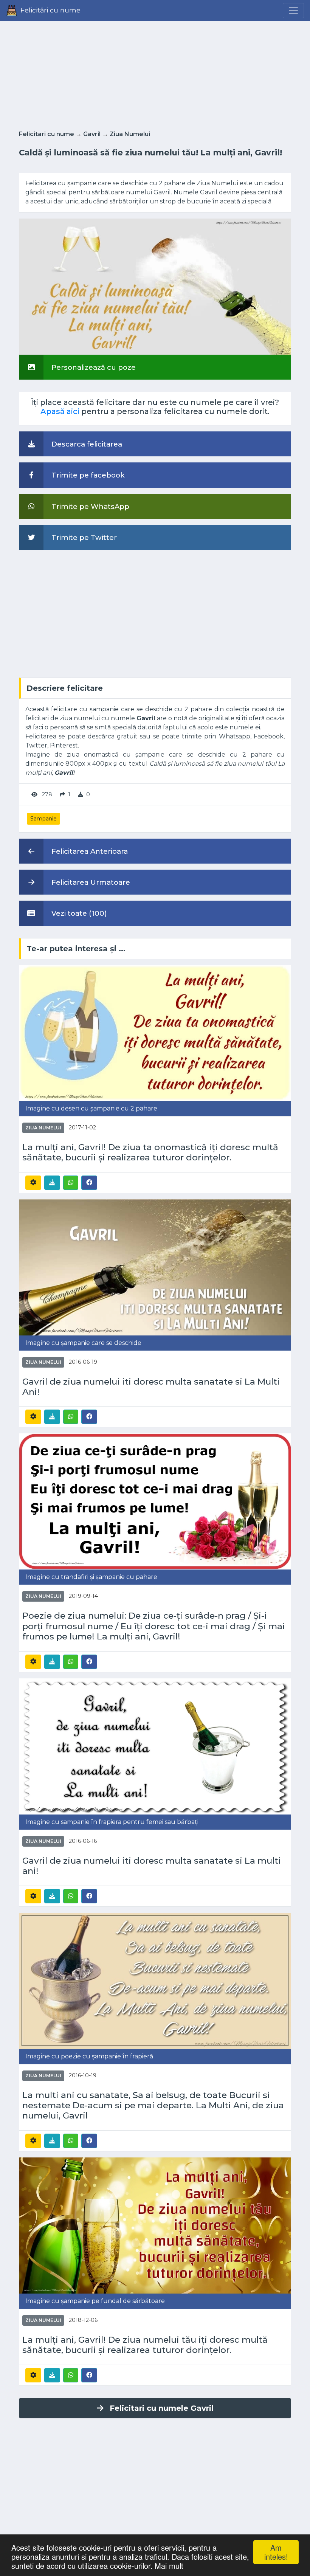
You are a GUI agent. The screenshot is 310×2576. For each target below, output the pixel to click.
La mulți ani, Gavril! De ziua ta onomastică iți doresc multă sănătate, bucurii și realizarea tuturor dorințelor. (150, 1152)
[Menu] (293, 11)
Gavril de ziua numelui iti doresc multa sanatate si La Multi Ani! (151, 1387)
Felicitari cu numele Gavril (162, 2408)
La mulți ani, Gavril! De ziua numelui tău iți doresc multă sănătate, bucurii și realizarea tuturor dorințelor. (145, 2345)
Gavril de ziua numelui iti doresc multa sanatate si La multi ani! (152, 1866)
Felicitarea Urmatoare (90, 882)
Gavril (92, 134)
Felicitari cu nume (46, 134)
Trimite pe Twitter (83, 537)
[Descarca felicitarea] (52, 1183)
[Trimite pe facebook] (89, 1182)
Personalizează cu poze (93, 367)
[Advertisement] (155, 73)
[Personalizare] (33, 1183)
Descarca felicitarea (86, 444)
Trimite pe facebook (87, 475)
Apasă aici (60, 411)
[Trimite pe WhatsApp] (71, 1183)
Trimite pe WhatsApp (89, 506)
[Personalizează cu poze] (155, 286)
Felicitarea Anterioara (89, 851)
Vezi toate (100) (78, 913)
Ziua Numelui (130, 134)
